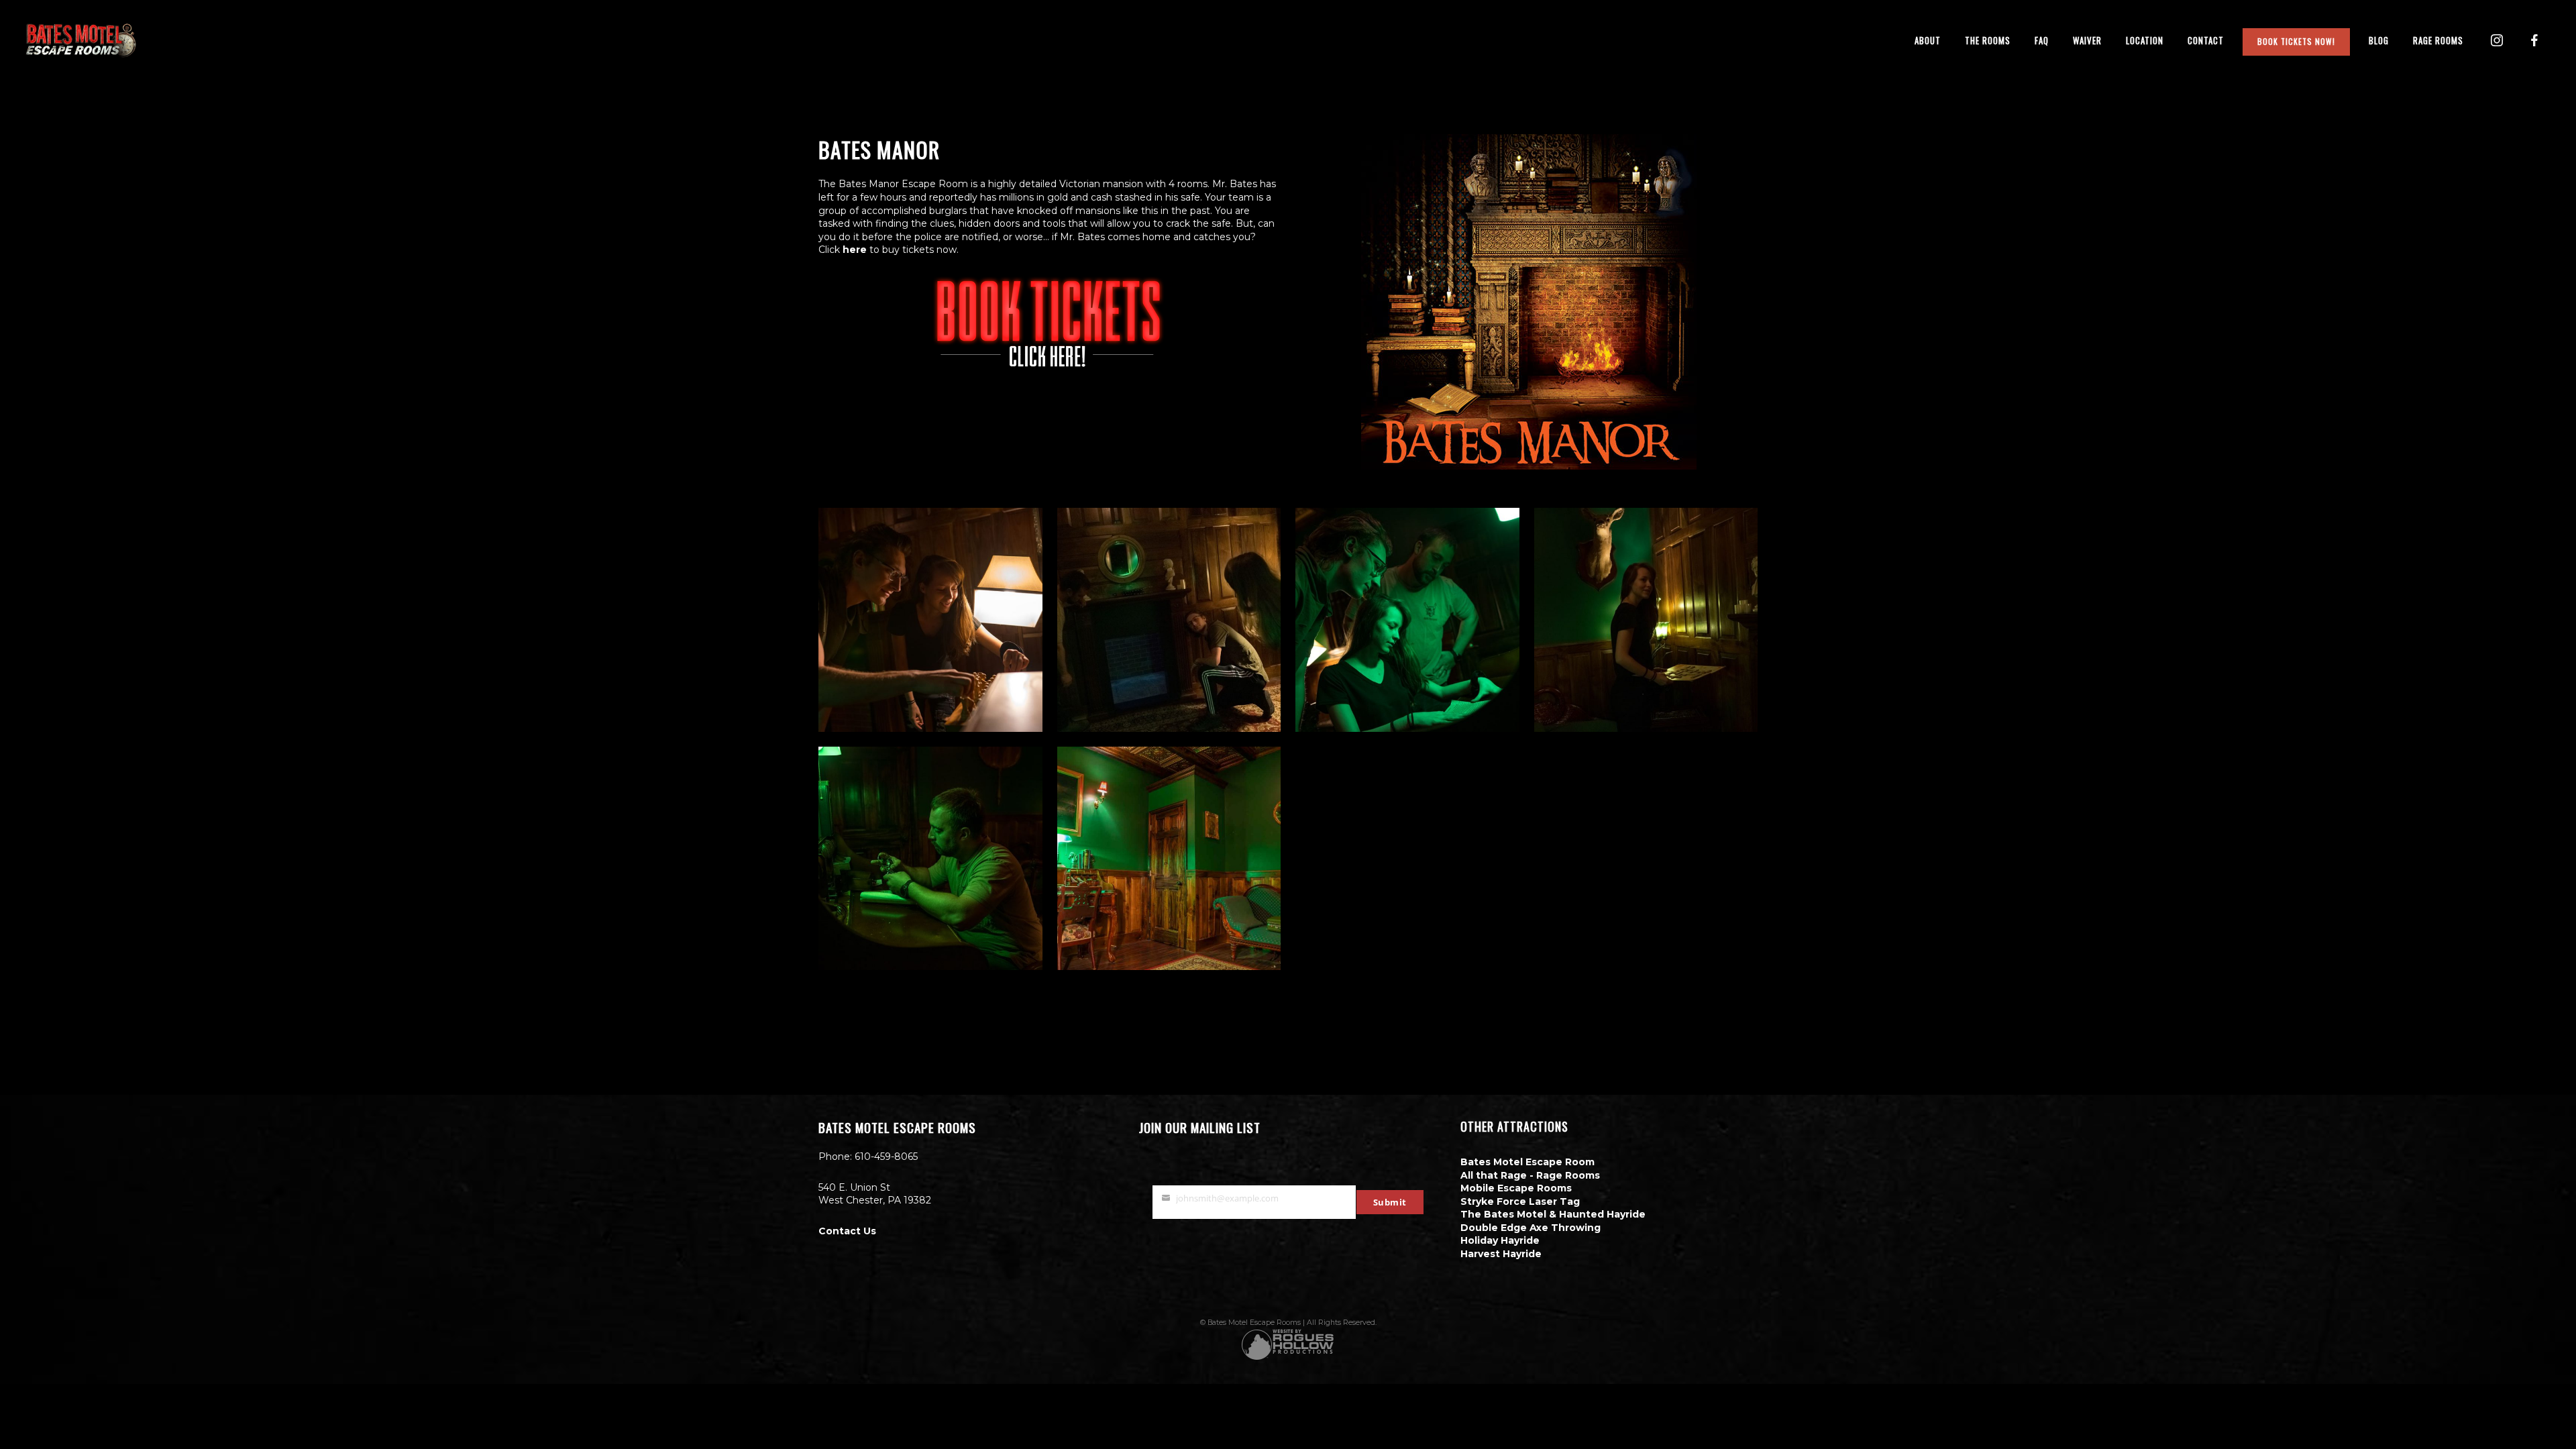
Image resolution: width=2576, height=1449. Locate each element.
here (853, 250)
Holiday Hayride (1500, 1240)
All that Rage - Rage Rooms (1530, 1175)
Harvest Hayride (1501, 1254)
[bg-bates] (1169, 859)
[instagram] (2497, 40)
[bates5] (930, 620)
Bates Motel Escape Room (1527, 1162)
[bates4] (1169, 620)
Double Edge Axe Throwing (1531, 1228)
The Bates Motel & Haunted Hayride (1553, 1214)
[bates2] (1646, 620)
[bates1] (930, 859)
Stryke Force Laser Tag (1520, 1201)
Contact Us (847, 1231)
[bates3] (1407, 620)
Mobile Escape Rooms (1516, 1188)
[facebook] (2534, 40)
